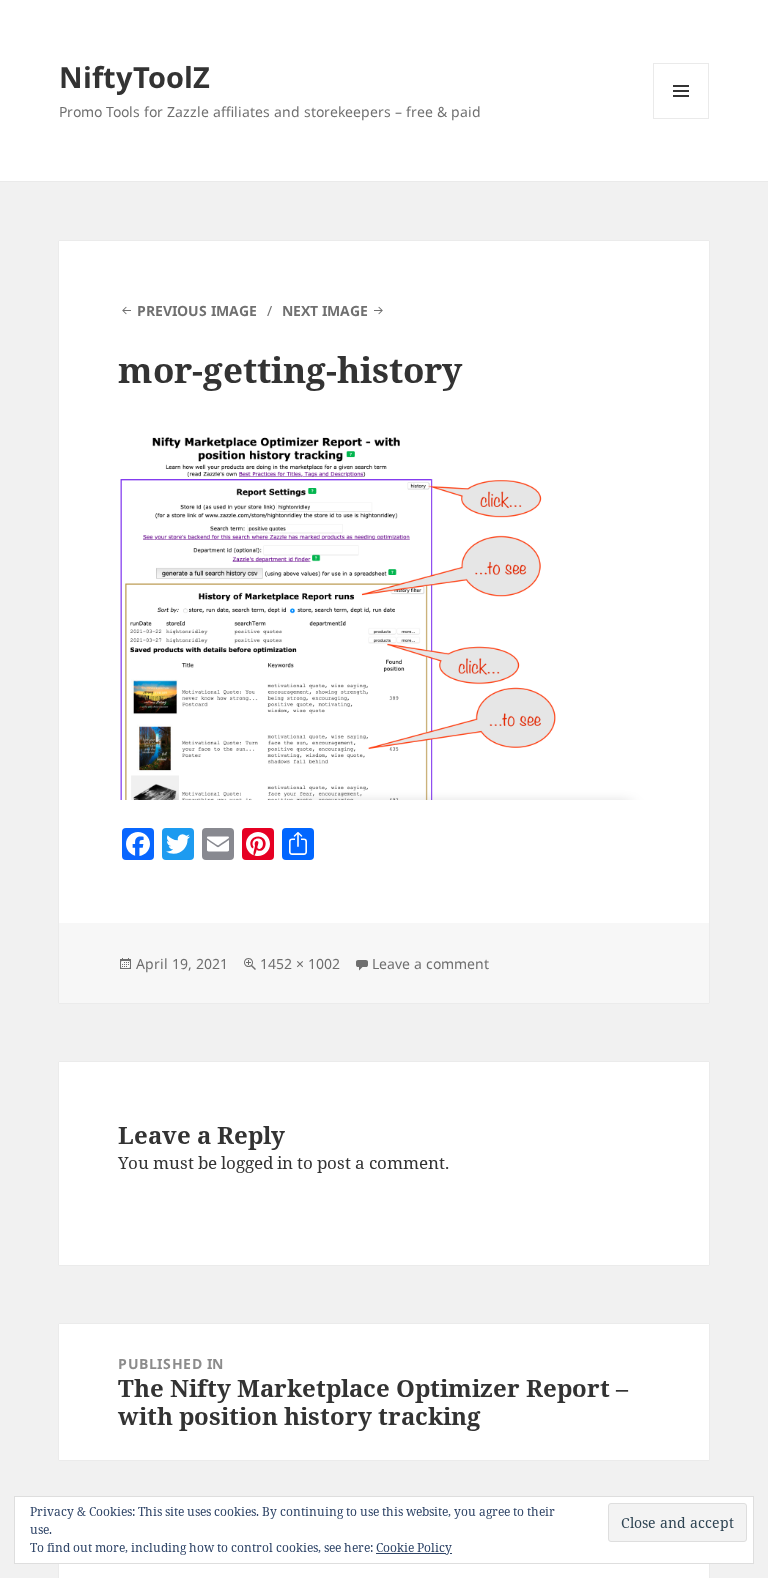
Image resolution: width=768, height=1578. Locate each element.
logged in (257, 1162)
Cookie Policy (414, 1547)
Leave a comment (430, 963)
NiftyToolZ (134, 76)
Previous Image (197, 310)
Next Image (325, 310)
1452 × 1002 (300, 963)
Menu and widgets (681, 118)
